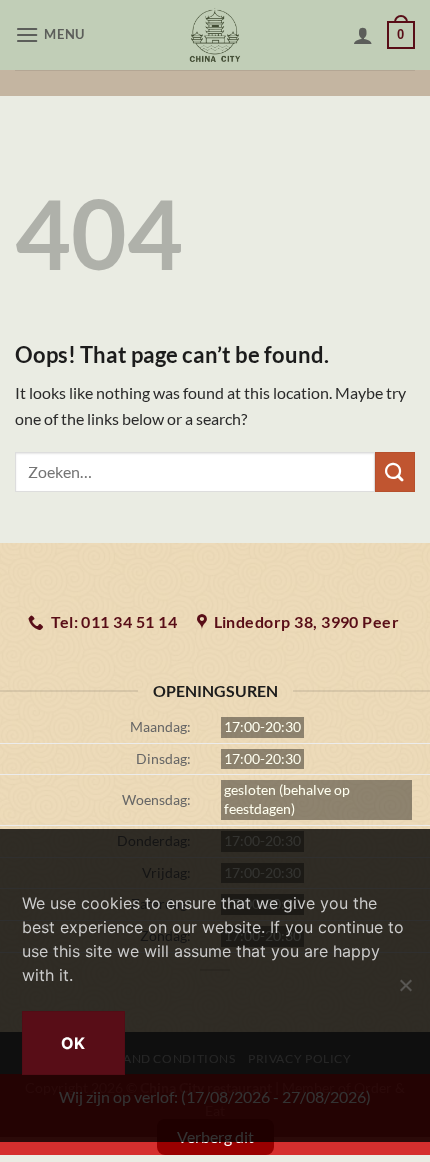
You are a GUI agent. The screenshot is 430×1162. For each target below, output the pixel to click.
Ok (73, 1043)
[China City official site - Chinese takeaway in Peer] (215, 35)
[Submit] (395, 471)
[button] (52, 34)
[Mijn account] (363, 35)
